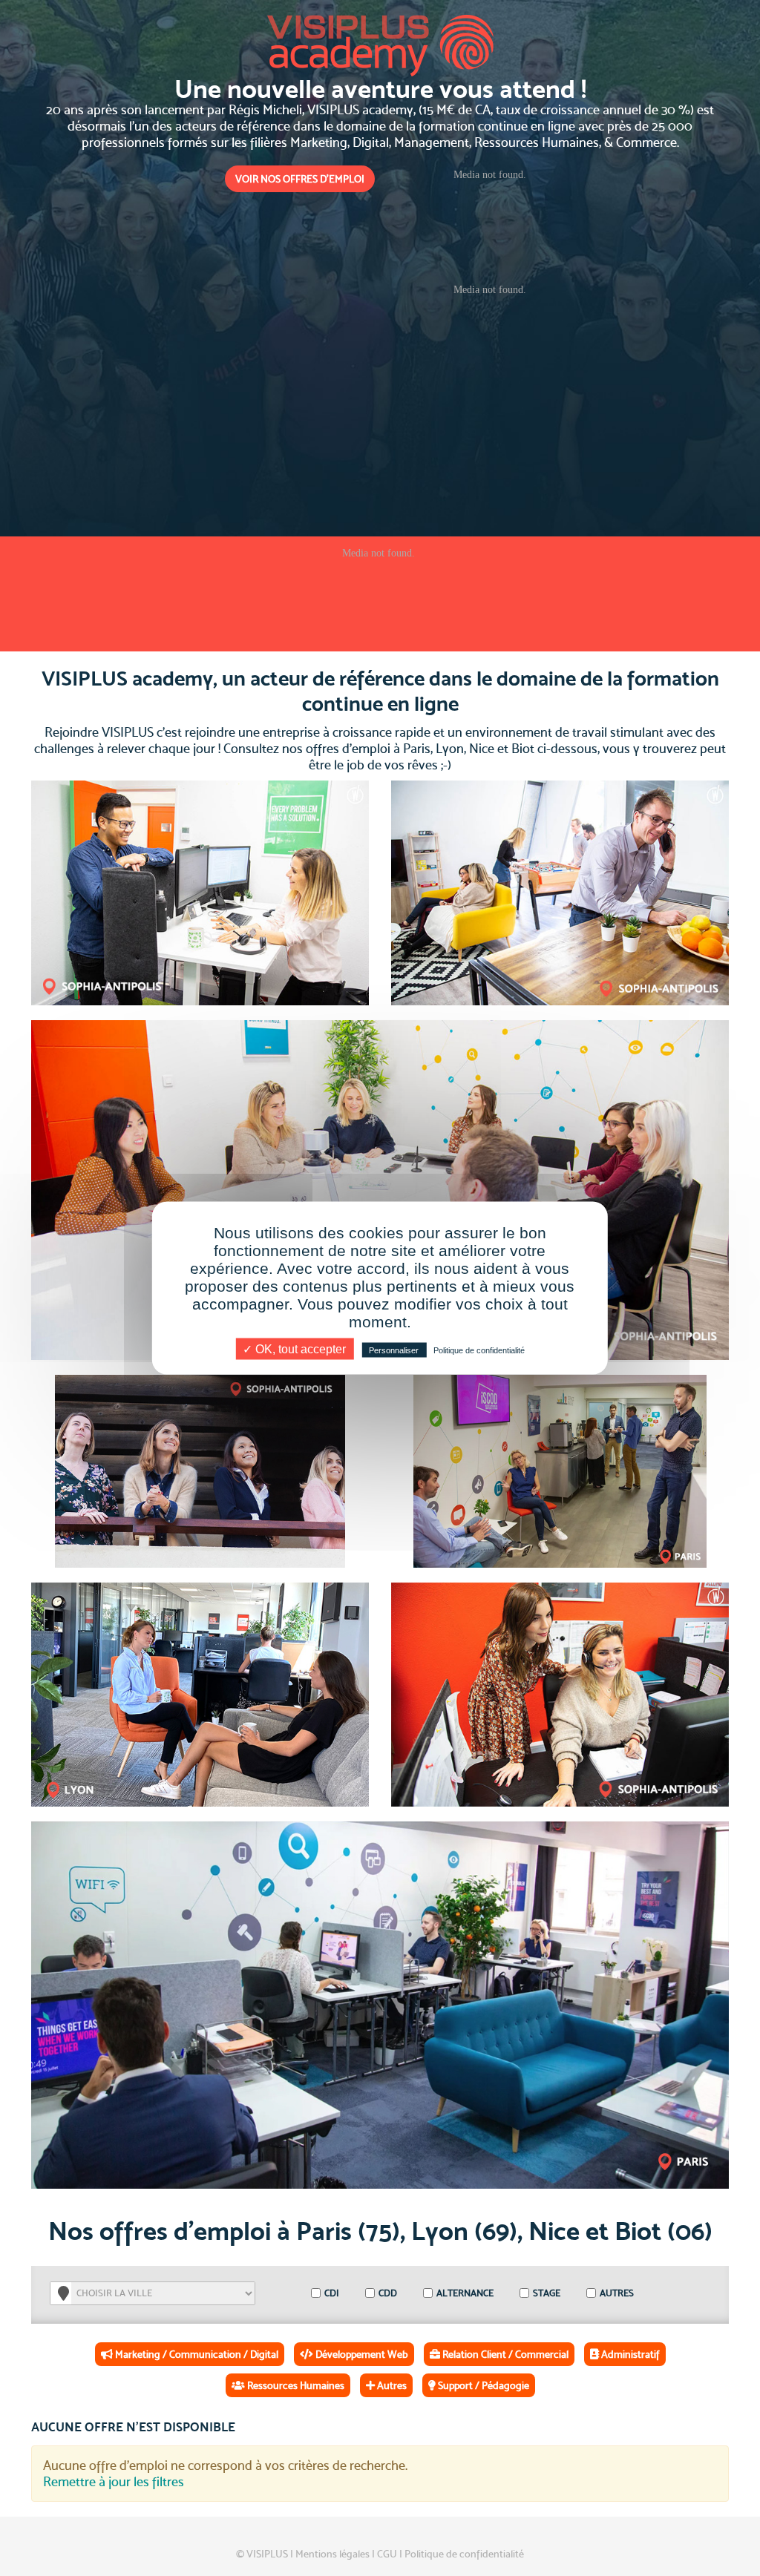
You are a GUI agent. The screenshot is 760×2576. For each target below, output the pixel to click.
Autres (391, 2385)
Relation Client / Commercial (504, 2354)
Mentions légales (332, 2554)
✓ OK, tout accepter (294, 1349)
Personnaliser (394, 1350)
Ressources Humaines (295, 2385)
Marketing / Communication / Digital (196, 2354)
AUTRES (616, 2293)
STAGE (546, 2293)
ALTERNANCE (464, 2293)
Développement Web (361, 2354)
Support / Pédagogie (482, 2385)
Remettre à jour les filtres (114, 2481)
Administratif (629, 2354)
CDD (387, 2293)
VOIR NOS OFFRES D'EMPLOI (300, 179)
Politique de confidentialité (464, 2554)
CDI (331, 2293)
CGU (387, 2554)
